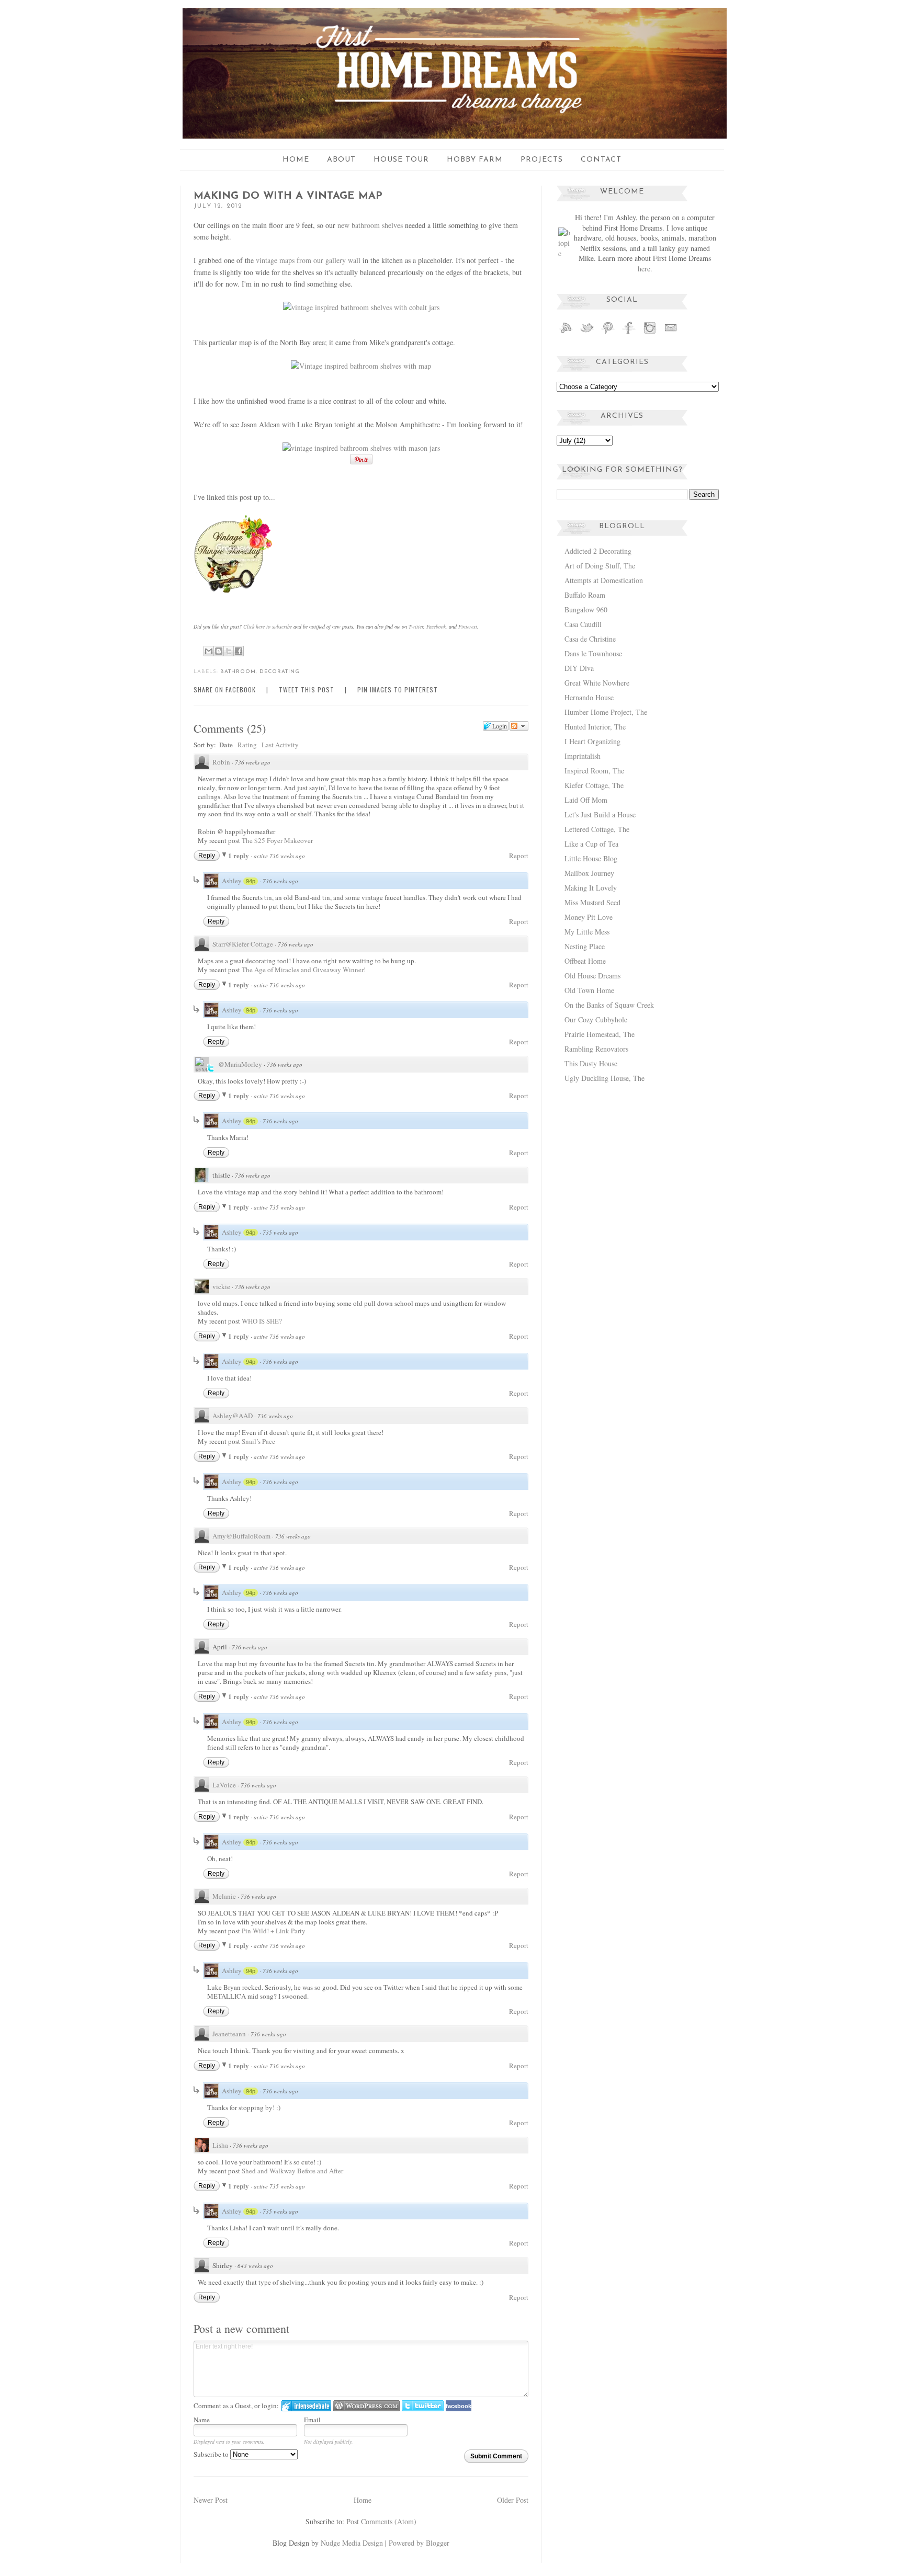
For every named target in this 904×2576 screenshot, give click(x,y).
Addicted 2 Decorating (598, 551)
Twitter (416, 626)
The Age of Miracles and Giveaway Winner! (304, 970)
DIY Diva (579, 668)
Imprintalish (583, 756)
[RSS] (566, 333)
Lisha (220, 2145)
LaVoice (224, 1785)
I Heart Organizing (592, 741)
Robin (221, 762)
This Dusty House (591, 1063)
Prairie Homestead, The (600, 1034)
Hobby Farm (475, 160)
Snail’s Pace (258, 1441)
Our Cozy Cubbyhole (596, 1019)
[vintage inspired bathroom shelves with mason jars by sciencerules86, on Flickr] (361, 448)
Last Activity (280, 745)
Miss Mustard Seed (592, 902)
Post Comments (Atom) (381, 2521)
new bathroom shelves (370, 225)
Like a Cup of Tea (591, 844)
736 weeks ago (253, 762)
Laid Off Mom (586, 800)
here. (645, 269)
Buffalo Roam (585, 595)
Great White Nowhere (597, 683)
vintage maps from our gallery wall (308, 260)
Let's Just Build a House (600, 814)
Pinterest (468, 626)
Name (202, 2420)
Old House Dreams (592, 976)
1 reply (239, 855)
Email (312, 2420)
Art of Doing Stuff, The (600, 566)
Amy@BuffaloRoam (241, 1536)
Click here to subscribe (268, 626)
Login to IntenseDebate (306, 2406)
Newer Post (211, 2500)
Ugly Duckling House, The (604, 1078)
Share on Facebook (225, 689)
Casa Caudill (583, 624)
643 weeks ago (255, 2266)
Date (226, 744)
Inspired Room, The (594, 771)
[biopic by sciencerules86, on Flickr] (564, 253)
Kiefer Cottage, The (594, 785)
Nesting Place (585, 946)
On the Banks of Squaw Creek (609, 1005)
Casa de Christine (590, 639)
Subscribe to (212, 2454)
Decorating (280, 672)
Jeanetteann (229, 2034)
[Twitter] (587, 333)
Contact (601, 160)
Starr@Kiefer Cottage (243, 944)
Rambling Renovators (596, 1049)
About (341, 160)
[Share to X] (229, 651)
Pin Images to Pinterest (398, 689)
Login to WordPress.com (366, 2406)
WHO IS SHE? (262, 1321)
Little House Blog (591, 858)
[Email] (671, 333)
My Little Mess (587, 932)
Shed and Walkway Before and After (292, 2171)
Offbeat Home (585, 961)
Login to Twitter (423, 2406)
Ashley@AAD (233, 1416)
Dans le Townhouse (593, 653)
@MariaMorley (240, 1064)
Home (296, 160)
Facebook (436, 626)
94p (251, 881)
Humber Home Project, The (606, 712)
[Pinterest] (608, 333)
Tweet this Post (307, 689)
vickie (221, 1286)
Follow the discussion (519, 726)
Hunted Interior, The (595, 727)
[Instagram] (650, 333)
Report (519, 856)
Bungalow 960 (586, 609)
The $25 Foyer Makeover (277, 840)
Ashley (232, 881)
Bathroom (238, 672)
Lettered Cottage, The (597, 829)
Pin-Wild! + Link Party (274, 1931)
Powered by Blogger (419, 2543)
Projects (542, 160)
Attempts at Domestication (604, 580)
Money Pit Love (589, 917)
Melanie (224, 1896)
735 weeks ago (280, 1232)
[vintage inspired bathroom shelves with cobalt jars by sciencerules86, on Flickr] (361, 307)
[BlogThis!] (219, 651)
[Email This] (209, 651)
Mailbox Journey (589, 873)
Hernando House (589, 697)
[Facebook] (629, 333)
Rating (247, 745)
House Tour (401, 160)
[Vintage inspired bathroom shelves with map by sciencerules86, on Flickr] (361, 366)
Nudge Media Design (352, 2543)
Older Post (513, 2500)
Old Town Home (589, 990)
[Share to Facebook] (239, 651)
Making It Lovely (591, 888)
